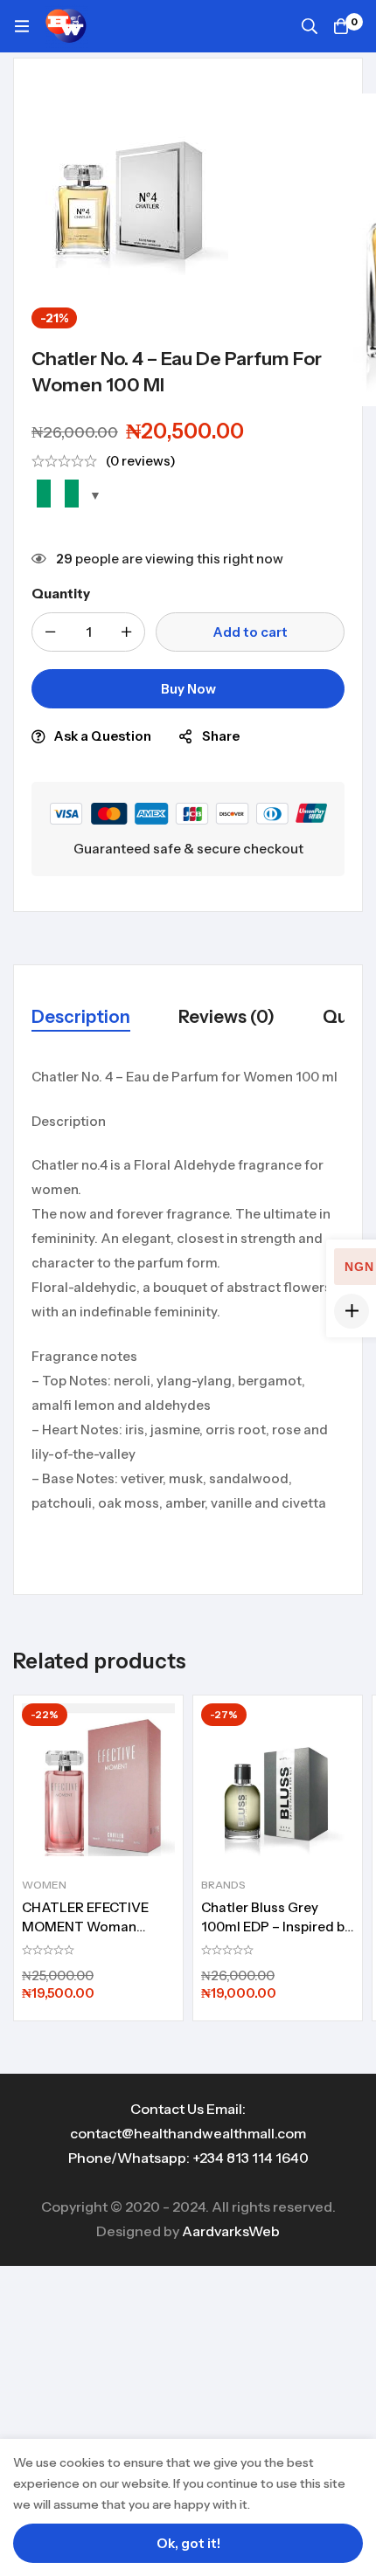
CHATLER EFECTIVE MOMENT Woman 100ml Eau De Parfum (90, 1927)
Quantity (61, 594)
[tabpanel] (188, 1312)
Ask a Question (103, 736)
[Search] (310, 26)
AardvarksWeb (231, 2231)
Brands (223, 1885)
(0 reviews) (141, 461)
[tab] (81, 1018)
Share (221, 736)
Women (44, 1885)
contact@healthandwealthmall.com (188, 2133)
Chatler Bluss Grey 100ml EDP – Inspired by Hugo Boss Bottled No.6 (277, 1927)
